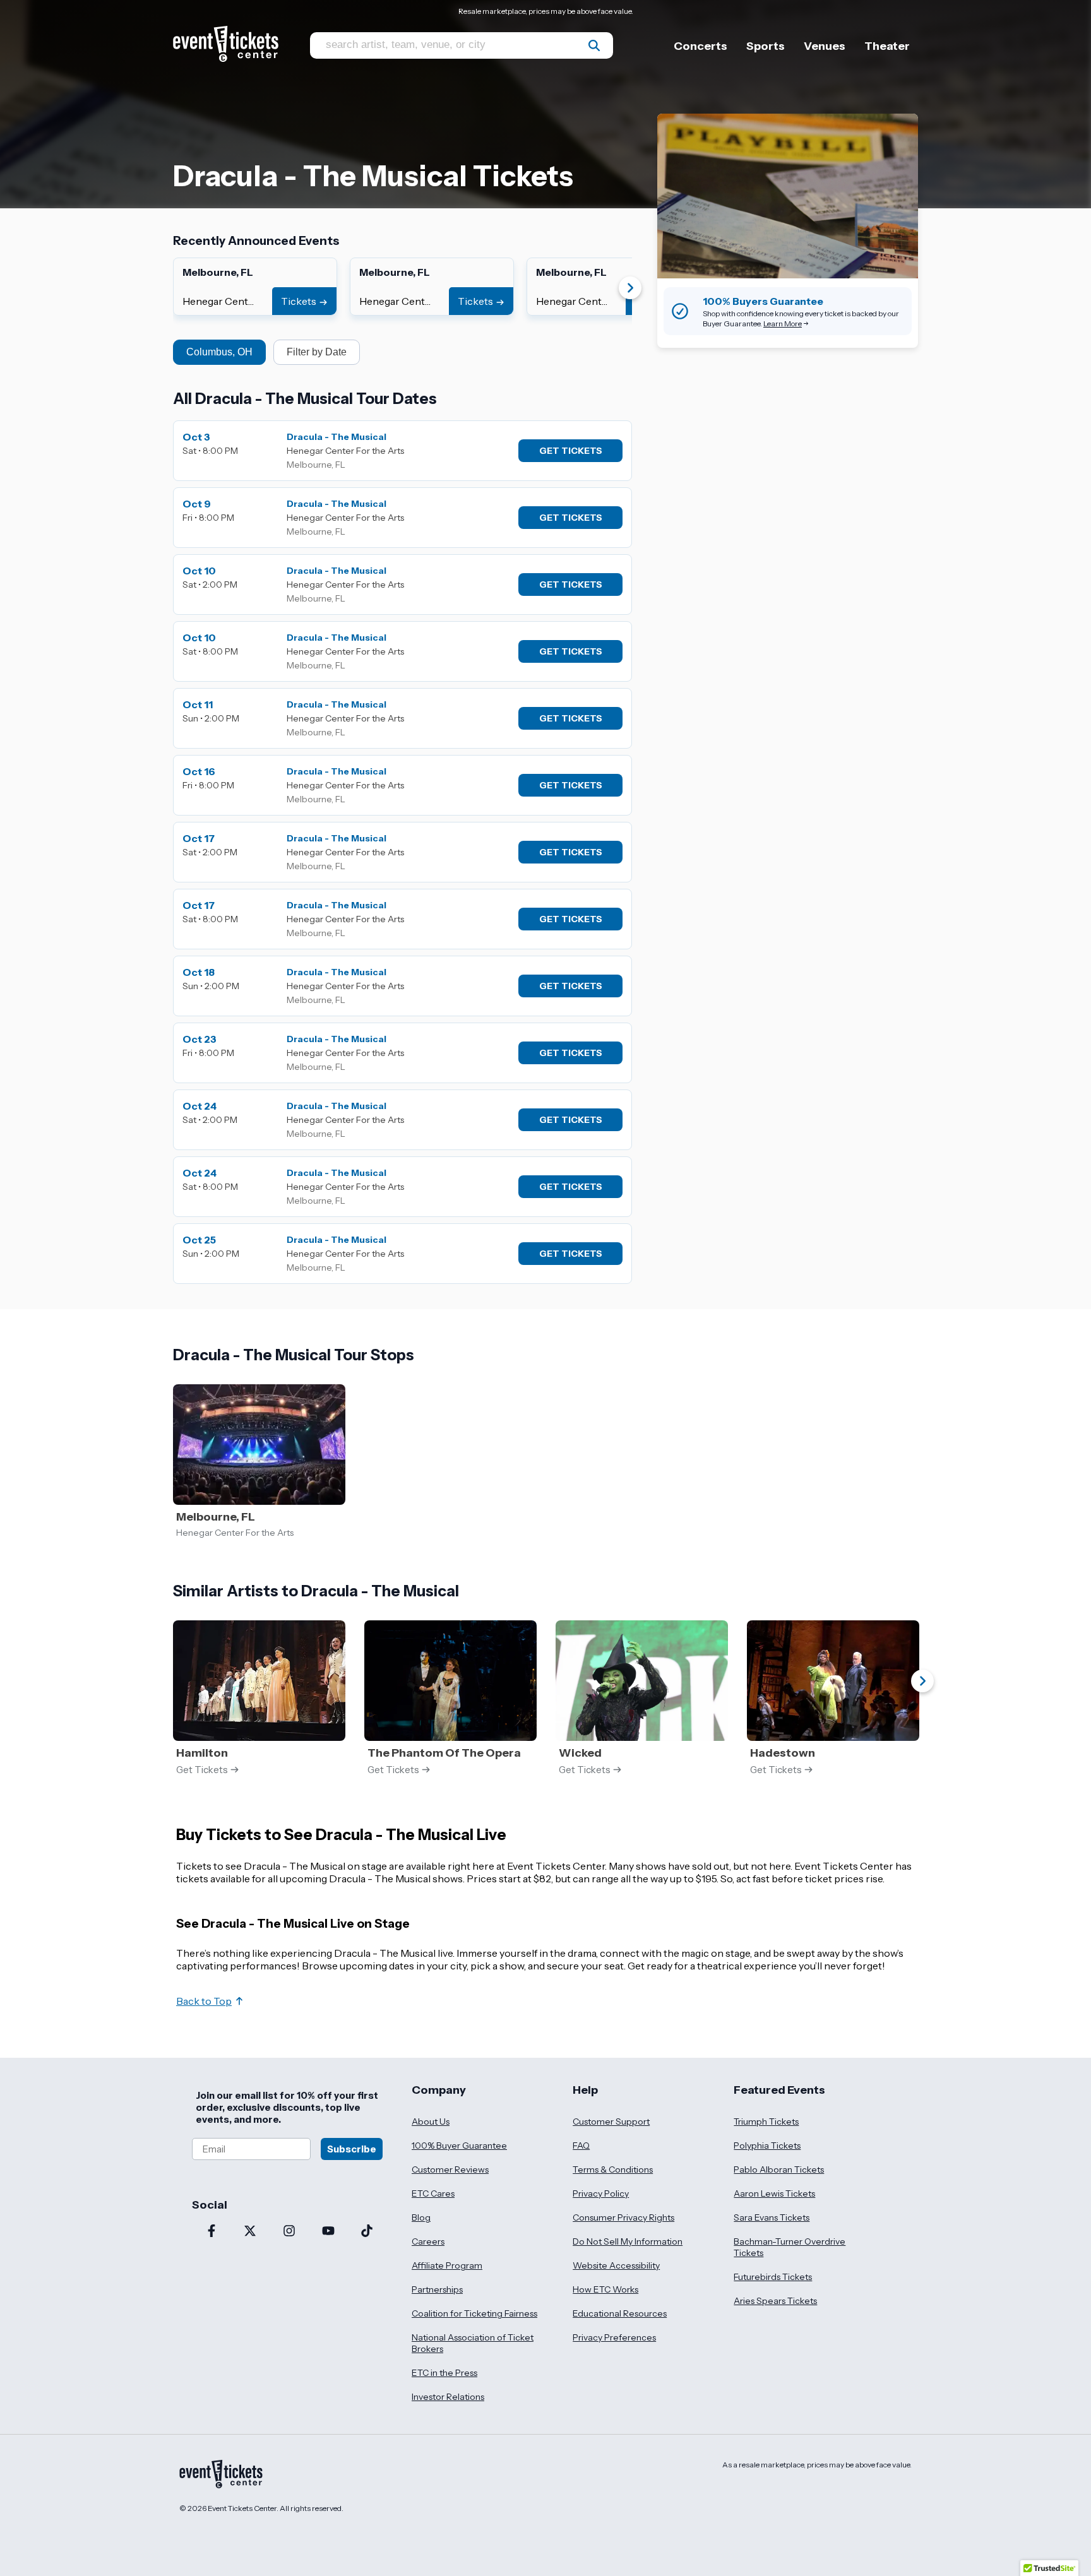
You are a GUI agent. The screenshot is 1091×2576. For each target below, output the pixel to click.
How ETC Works (605, 2289)
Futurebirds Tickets (773, 2277)
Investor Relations (448, 2397)
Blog (421, 2217)
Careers (428, 2241)
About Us (431, 2122)
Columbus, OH (219, 352)
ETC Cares (433, 2193)
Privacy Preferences (614, 2337)
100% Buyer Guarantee (459, 2146)
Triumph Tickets (766, 2122)
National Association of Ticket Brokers (473, 2343)
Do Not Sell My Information (628, 2241)
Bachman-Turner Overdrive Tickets (790, 2247)
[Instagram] (289, 2232)
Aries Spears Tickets (775, 2301)
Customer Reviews (450, 2169)
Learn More (783, 323)
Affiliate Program (447, 2265)
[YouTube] (328, 2232)
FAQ (581, 2146)
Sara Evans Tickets (772, 2217)
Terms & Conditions (613, 2169)
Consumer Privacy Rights (623, 2217)
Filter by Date (317, 352)
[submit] (594, 45)
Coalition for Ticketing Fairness (474, 2313)
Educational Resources (620, 2313)
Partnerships (437, 2289)
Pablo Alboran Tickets (779, 2169)
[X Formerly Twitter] (251, 2232)
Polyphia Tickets (767, 2146)
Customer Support (611, 2122)
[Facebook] (212, 2232)
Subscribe (352, 2149)
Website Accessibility (616, 2265)
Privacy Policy (601, 2193)
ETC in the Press (444, 2373)
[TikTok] (367, 2232)
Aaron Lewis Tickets (774, 2193)
